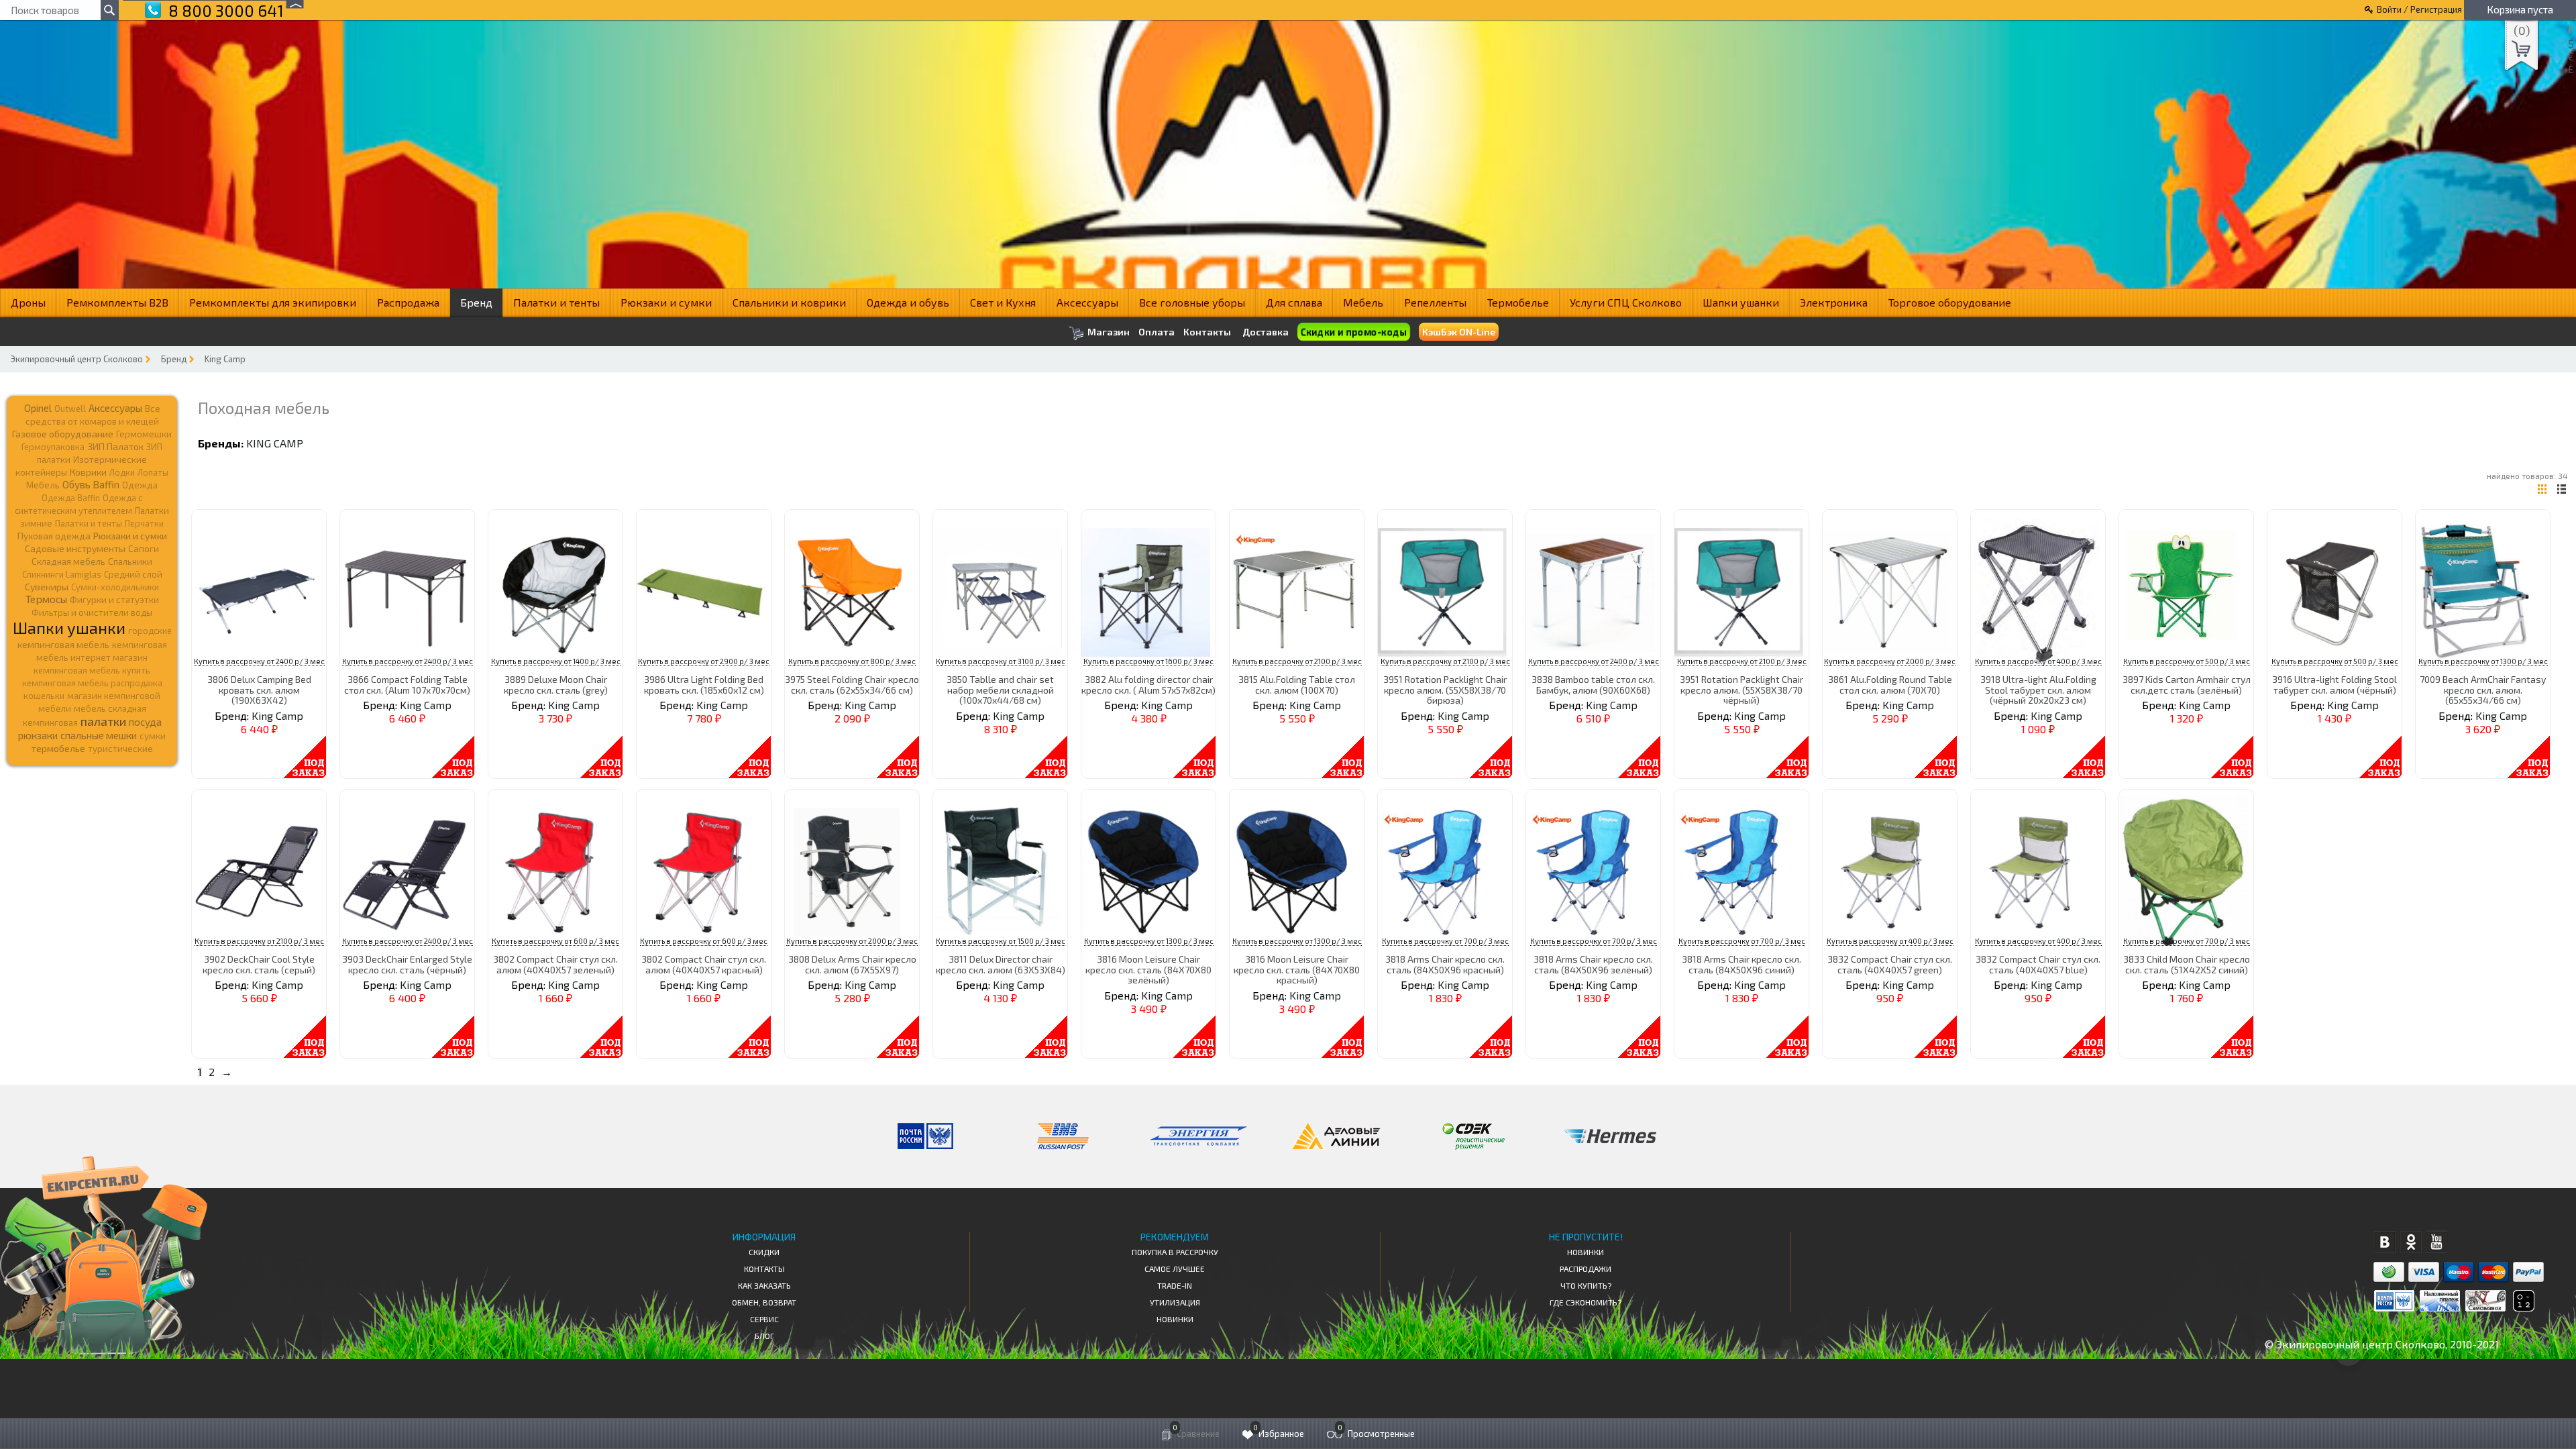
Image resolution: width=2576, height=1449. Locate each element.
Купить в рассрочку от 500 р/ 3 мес (2187, 661)
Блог (764, 1336)
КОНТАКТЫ (764, 1269)
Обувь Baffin (91, 484)
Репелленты (1435, 302)
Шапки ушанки (1741, 302)
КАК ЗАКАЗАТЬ (764, 1285)
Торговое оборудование (1950, 302)
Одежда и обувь (908, 302)
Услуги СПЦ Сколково (1626, 302)
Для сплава (1294, 302)
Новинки (1175, 1319)
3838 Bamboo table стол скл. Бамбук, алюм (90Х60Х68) (1593, 684)
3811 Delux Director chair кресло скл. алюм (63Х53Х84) (1001, 964)
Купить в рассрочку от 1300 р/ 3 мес (2483, 661)
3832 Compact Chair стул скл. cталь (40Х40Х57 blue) (2038, 964)
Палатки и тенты (556, 302)
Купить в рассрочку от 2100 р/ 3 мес (1297, 661)
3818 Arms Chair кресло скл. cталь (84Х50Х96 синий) (1741, 964)
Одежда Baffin (71, 498)
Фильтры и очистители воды (92, 612)
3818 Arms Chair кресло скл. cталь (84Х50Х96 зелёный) (1593, 964)
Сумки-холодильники (115, 587)
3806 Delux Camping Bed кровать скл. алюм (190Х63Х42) (259, 690)
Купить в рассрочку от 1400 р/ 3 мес (556, 661)
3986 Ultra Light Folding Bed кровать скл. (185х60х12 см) (704, 684)
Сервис (764, 1319)
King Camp (225, 359)
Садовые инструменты (75, 548)
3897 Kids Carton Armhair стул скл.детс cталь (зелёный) (2187, 684)
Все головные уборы (1192, 302)
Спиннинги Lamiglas (62, 574)
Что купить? (1586, 1285)
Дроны (28, 302)
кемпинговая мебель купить (92, 670)
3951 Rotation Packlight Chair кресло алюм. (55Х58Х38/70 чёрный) (1741, 690)
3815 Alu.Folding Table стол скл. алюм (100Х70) (1297, 684)
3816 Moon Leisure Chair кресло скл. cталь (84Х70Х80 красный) (1297, 969)
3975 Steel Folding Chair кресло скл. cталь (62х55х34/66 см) (852, 684)
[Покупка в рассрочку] (2523, 1307)
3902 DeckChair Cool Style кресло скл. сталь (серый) (259, 964)
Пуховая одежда (54, 536)
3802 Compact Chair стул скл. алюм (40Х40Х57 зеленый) (555, 964)
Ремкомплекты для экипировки (273, 302)
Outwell (70, 409)
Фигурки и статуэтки (114, 600)
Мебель (1363, 302)
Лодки (122, 472)
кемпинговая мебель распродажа (92, 683)
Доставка (1266, 332)
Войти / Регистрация (2419, 9)
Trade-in (1175, 1285)
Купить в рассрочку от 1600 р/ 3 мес (1148, 661)
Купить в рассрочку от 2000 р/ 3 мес (1890, 661)
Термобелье (1518, 302)
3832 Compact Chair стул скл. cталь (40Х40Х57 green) (1890, 964)
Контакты (1207, 332)
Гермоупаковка (53, 447)
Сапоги (144, 548)
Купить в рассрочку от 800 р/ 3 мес (852, 661)
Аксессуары (1087, 302)
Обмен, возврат (764, 1302)
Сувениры (47, 587)
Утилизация (1175, 1302)
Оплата (1157, 332)
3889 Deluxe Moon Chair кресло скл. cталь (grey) (556, 684)
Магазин (1108, 332)
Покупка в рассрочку (1175, 1252)
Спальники (130, 561)
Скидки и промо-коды (1353, 332)
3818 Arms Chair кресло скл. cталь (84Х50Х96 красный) (1445, 964)
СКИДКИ (764, 1252)
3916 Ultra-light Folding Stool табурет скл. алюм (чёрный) (2334, 684)
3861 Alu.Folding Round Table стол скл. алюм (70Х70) (1890, 684)
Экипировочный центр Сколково (76, 359)
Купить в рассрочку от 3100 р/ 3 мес (1001, 661)
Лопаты (153, 472)
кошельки (44, 696)
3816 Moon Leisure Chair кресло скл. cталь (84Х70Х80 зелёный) (1148, 969)
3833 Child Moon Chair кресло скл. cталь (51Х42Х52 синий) (2187, 964)
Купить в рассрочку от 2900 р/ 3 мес (704, 661)
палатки (103, 721)
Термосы (46, 599)
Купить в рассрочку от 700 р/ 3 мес (1445, 941)
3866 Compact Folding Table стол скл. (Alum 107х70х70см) (407, 684)
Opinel (38, 408)
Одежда (140, 485)
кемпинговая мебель (63, 644)
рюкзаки (38, 735)
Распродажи (1586, 1269)
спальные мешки (99, 735)
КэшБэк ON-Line (1459, 332)
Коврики (88, 472)
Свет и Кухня (1003, 302)
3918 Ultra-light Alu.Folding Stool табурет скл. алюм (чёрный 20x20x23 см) (2038, 690)
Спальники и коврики (789, 302)
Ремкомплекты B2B (117, 302)
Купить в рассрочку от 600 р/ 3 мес (555, 941)
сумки (153, 736)
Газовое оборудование (63, 434)
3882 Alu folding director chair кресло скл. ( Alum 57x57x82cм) (1148, 684)
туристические (120, 749)
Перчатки (144, 523)
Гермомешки (144, 434)
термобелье (58, 748)
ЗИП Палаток (115, 446)
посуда (145, 722)
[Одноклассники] (2411, 1242)
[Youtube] (2437, 1242)
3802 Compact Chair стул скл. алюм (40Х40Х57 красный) (704, 964)
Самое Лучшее (1175, 1269)
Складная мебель (68, 561)
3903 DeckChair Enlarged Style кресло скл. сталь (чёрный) (407, 964)
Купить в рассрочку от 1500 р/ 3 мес (1001, 941)
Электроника (1834, 302)
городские (150, 631)
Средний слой (133, 574)
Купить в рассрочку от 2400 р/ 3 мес (259, 661)
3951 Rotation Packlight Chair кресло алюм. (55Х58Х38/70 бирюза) (1445, 690)
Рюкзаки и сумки (666, 302)
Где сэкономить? (1586, 1302)
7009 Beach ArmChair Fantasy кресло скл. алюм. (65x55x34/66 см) (2483, 690)
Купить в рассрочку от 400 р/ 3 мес (2038, 661)
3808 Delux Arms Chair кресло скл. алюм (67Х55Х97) (852, 964)
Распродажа (408, 302)
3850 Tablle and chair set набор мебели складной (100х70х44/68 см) (1000, 690)
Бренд (476, 302)
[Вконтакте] (2384, 1242)
